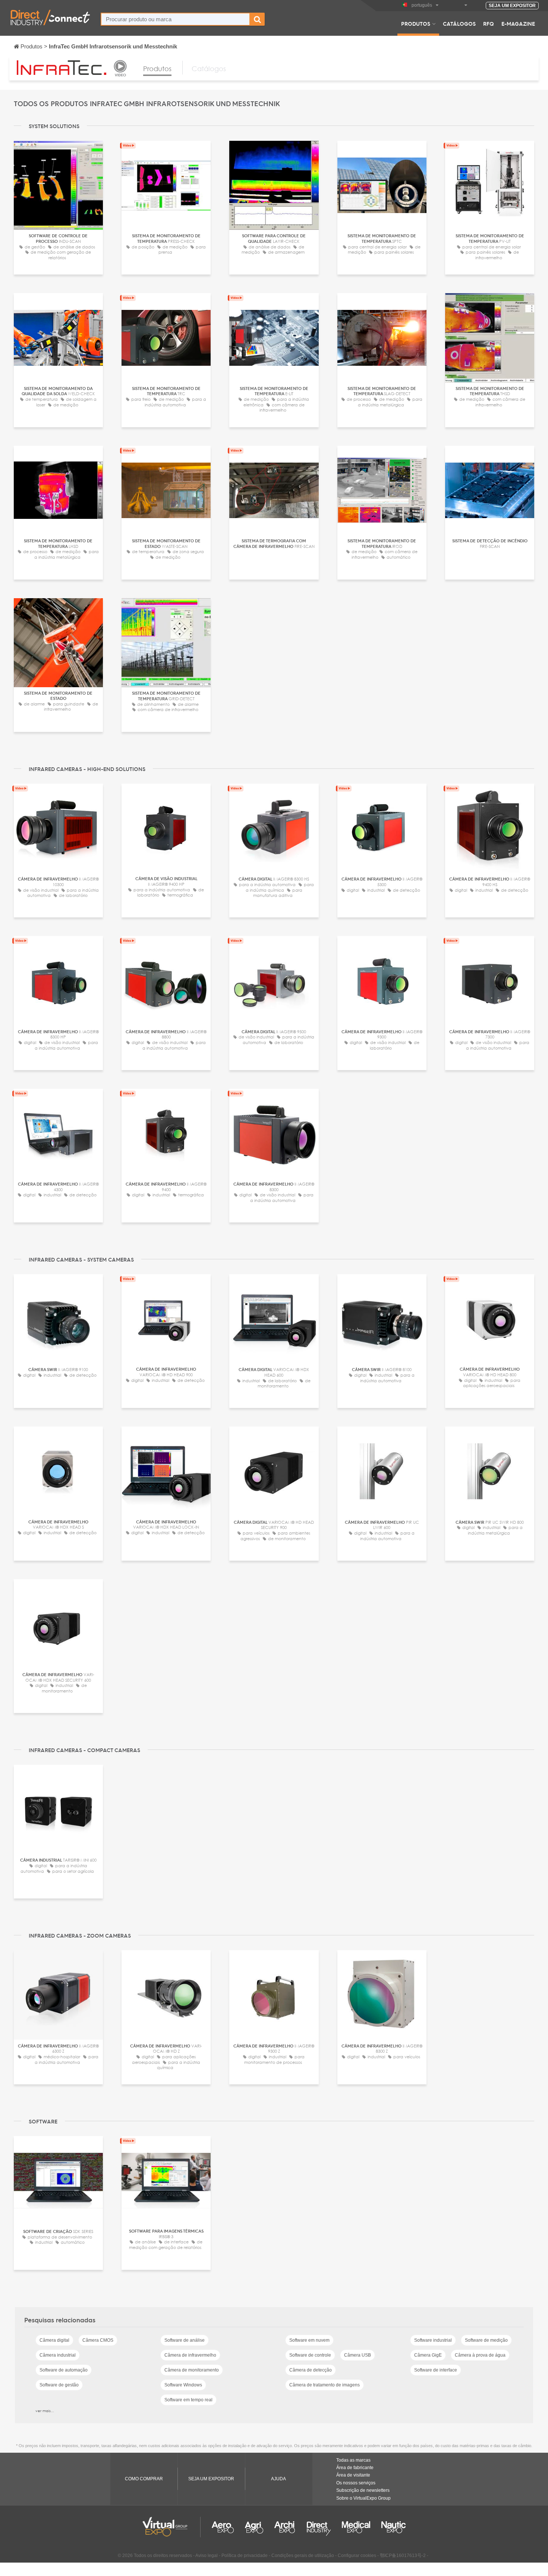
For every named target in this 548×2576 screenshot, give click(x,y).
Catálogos (459, 23)
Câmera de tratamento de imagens (325, 2385)
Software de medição (486, 2340)
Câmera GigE (428, 2355)
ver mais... (45, 2411)
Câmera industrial (58, 2355)
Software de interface (436, 2370)
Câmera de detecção (311, 2370)
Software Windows (183, 2385)
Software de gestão (59, 2385)
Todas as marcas (353, 2460)
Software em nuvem (309, 2340)
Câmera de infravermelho (190, 2355)
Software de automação (64, 2370)
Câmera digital (54, 2340)
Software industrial (433, 2340)
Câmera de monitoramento (192, 2370)
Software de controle (310, 2355)
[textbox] (175, 19)
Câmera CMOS (98, 2340)
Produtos (416, 23)
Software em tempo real (188, 2400)
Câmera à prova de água (480, 2355)
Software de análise (185, 2340)
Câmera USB (358, 2355)
